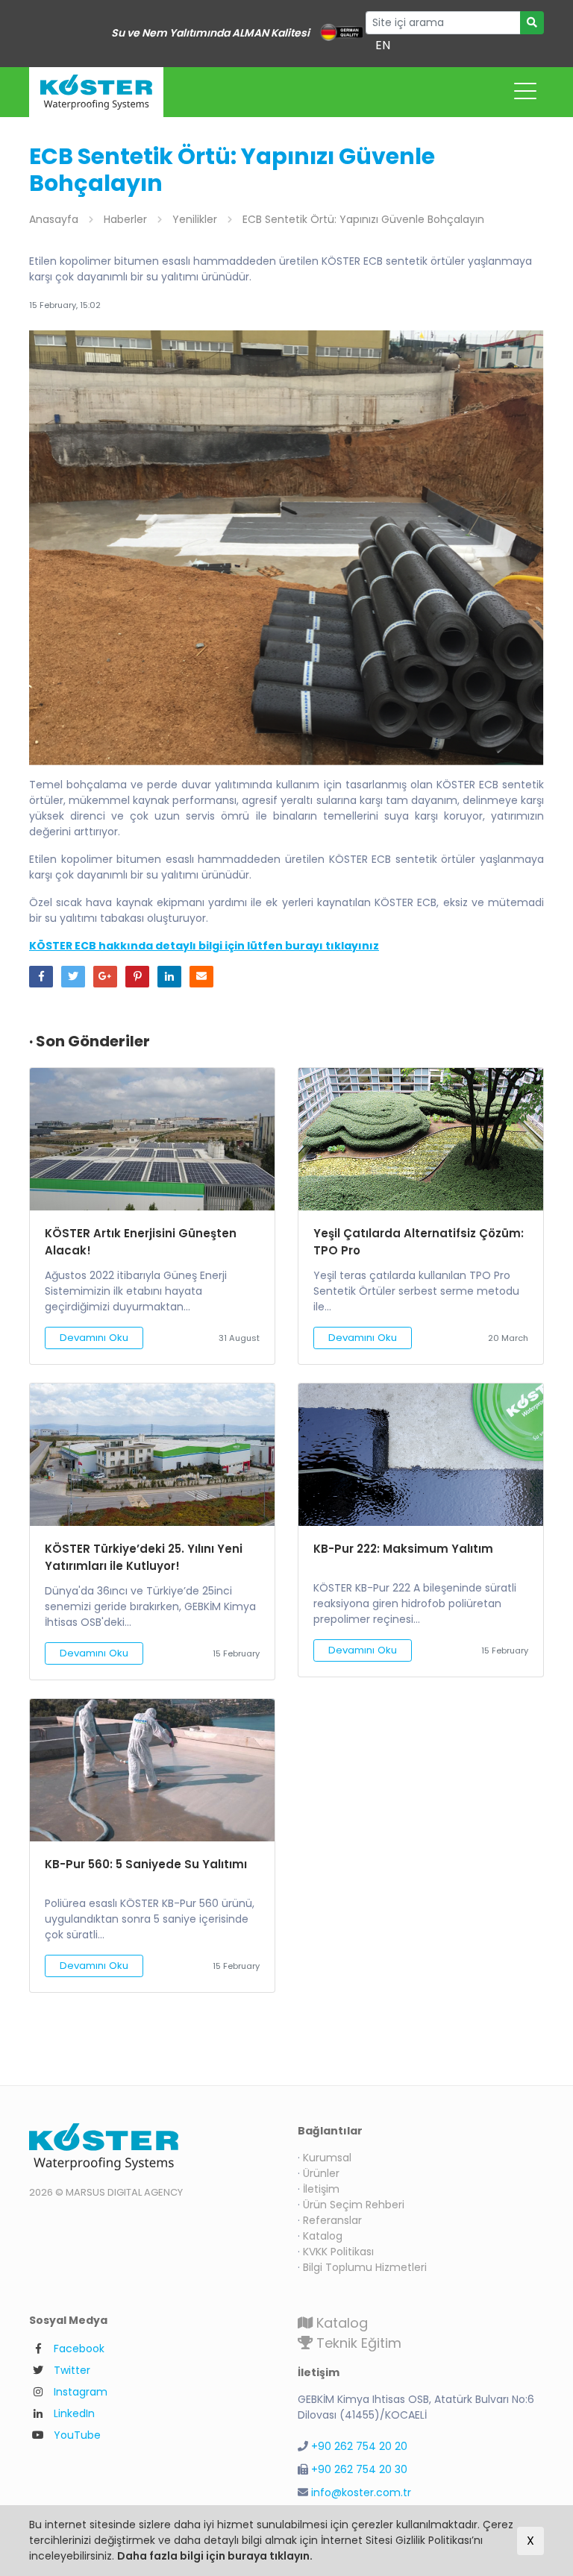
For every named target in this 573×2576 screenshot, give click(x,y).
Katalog (323, 2236)
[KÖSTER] (96, 92)
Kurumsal (327, 2158)
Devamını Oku (94, 1338)
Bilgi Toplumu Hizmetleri (365, 2267)
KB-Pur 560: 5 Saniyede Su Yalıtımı (146, 1864)
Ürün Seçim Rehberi (354, 2205)
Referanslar (332, 2220)
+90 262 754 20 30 (359, 2469)
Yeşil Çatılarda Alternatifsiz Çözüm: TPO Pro (419, 1242)
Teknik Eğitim (357, 2343)
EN (383, 45)
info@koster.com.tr (361, 2492)
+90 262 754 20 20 (359, 2446)
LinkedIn (74, 2413)
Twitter (72, 2370)
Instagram (81, 2392)
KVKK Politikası (338, 2252)
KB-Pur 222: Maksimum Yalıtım (403, 1549)
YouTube (77, 2435)
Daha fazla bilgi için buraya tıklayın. (215, 2556)
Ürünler (321, 2173)
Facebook (79, 2349)
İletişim (321, 2189)
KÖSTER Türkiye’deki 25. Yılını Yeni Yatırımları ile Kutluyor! (144, 1557)
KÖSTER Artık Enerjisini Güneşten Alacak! (141, 1242)
